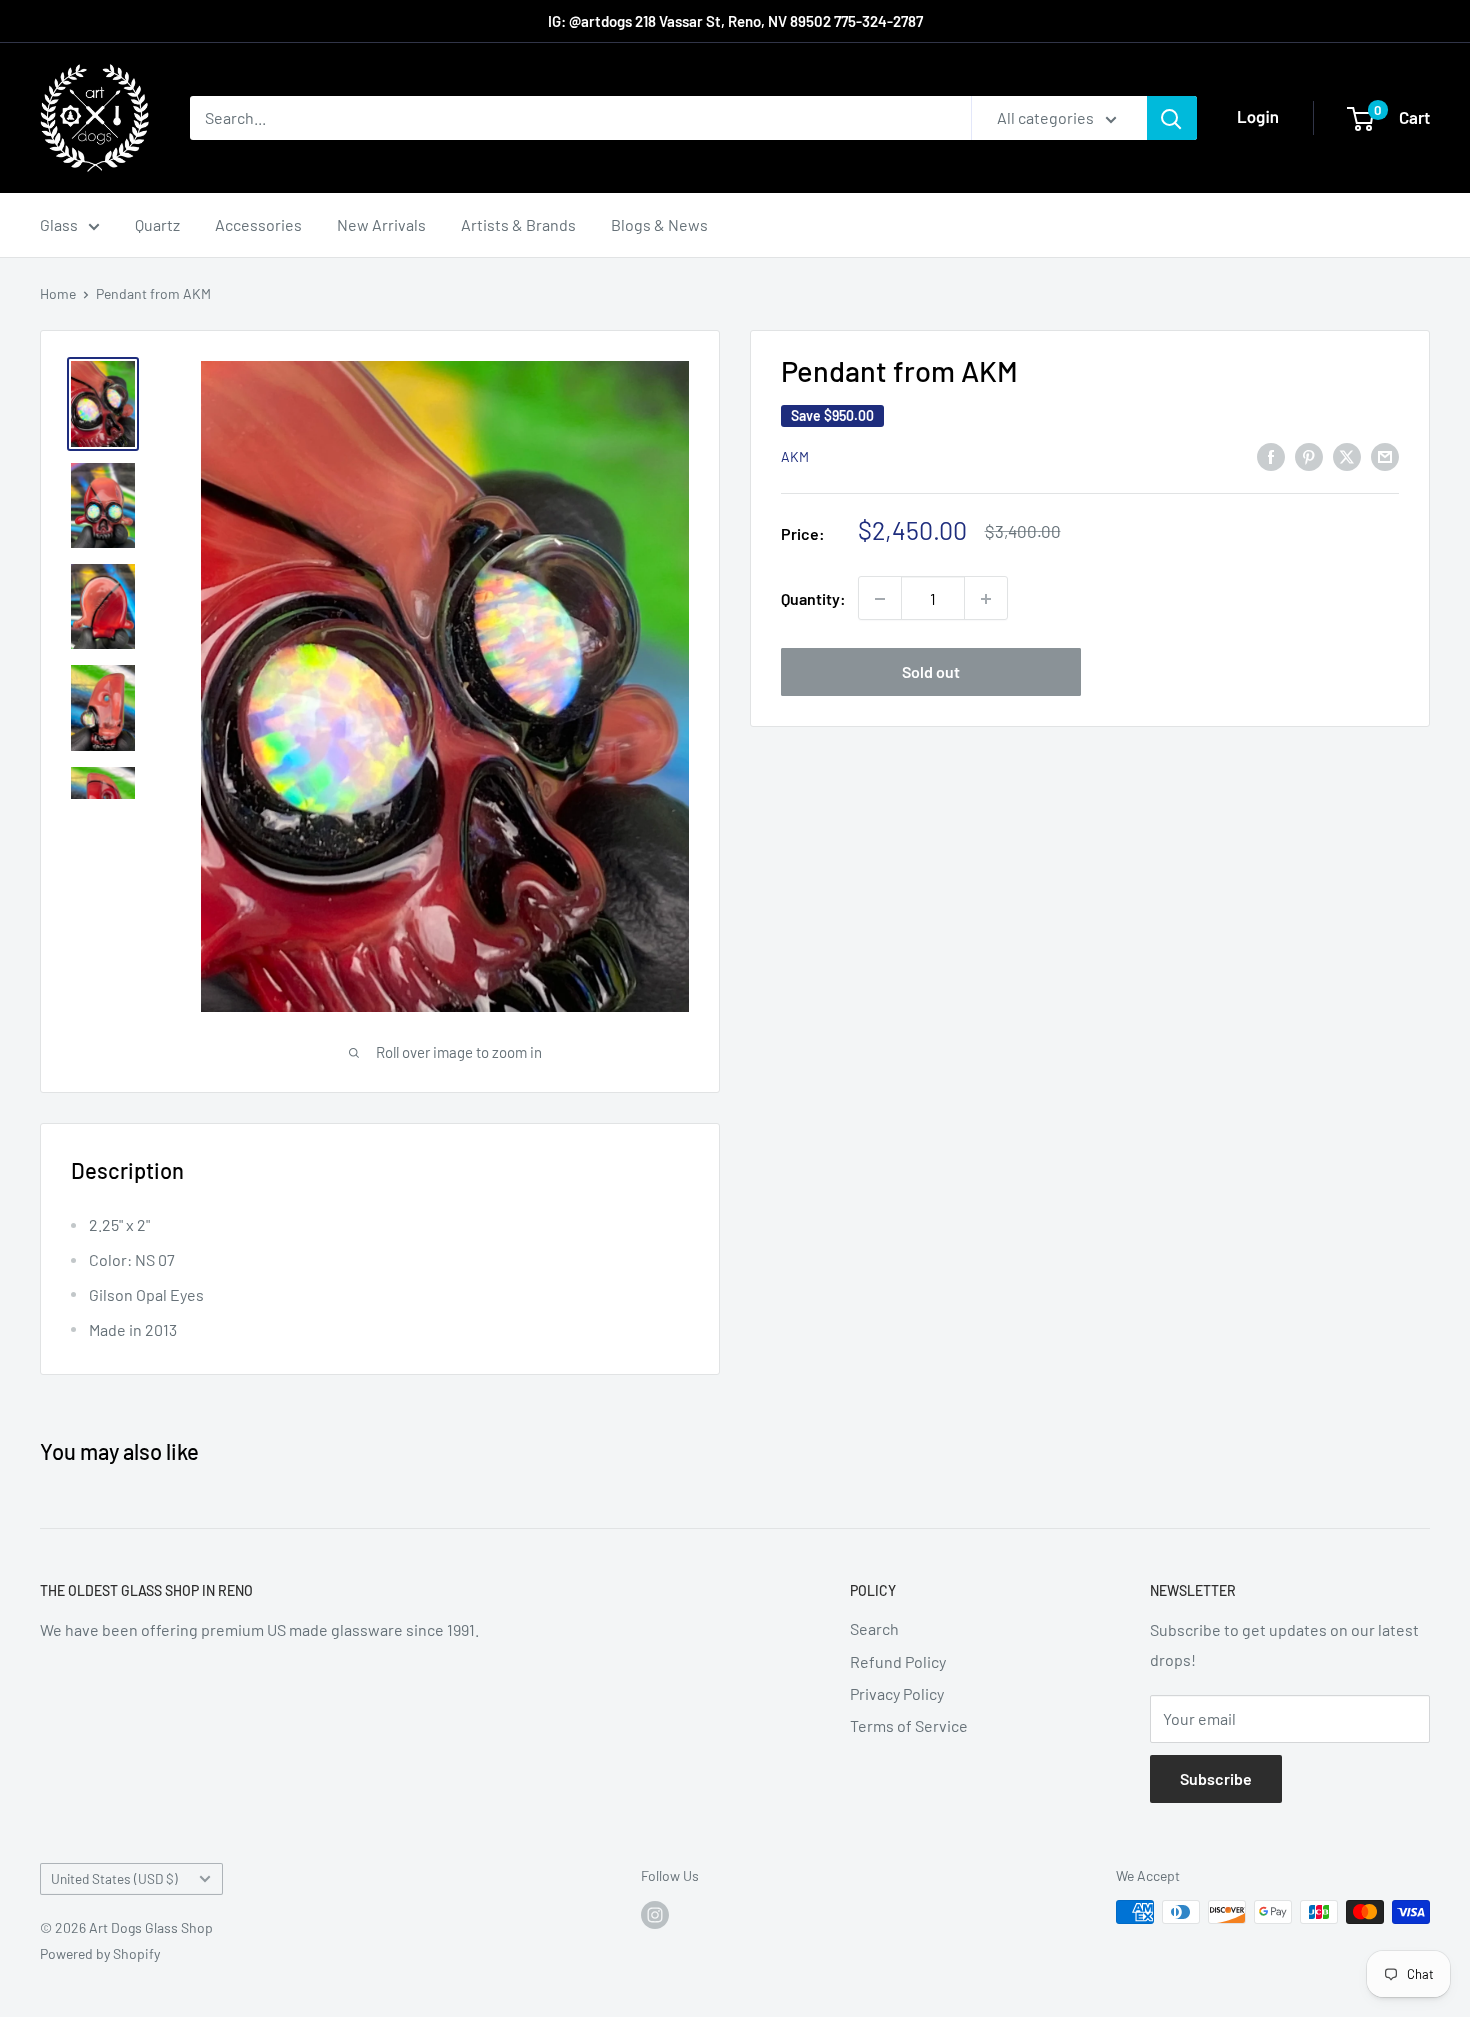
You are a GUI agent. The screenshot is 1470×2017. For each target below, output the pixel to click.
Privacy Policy (897, 1693)
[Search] (1172, 118)
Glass (59, 224)
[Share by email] (1385, 455)
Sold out (931, 672)
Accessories (258, 224)
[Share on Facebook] (1271, 455)
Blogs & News (659, 224)
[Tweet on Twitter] (1347, 455)
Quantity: (813, 598)
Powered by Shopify (100, 1953)
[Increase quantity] (986, 599)
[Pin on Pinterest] (1309, 455)
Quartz (157, 224)
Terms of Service (909, 1725)
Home (58, 293)
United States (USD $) (114, 1878)
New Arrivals (381, 224)
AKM (795, 457)
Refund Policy (898, 1661)
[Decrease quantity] (880, 599)
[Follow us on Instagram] (655, 1914)
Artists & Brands (518, 224)
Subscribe (1216, 1778)
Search (874, 1628)
